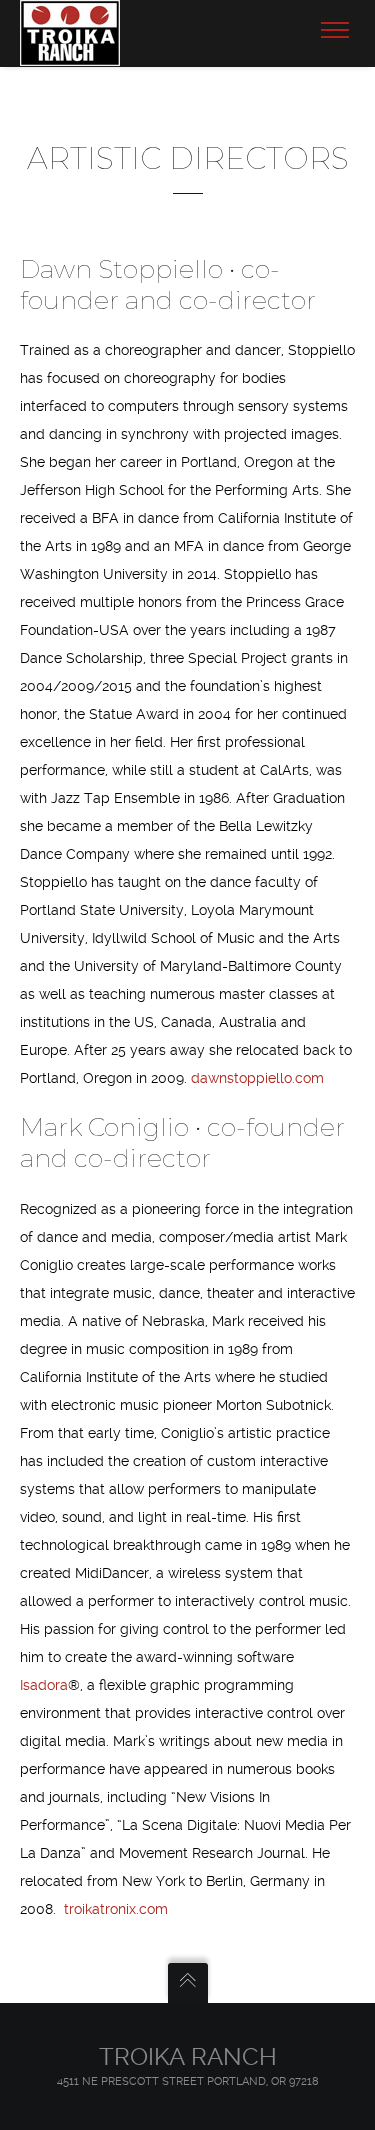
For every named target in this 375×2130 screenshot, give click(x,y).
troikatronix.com (116, 1909)
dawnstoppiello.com (257, 1078)
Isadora (44, 1685)
